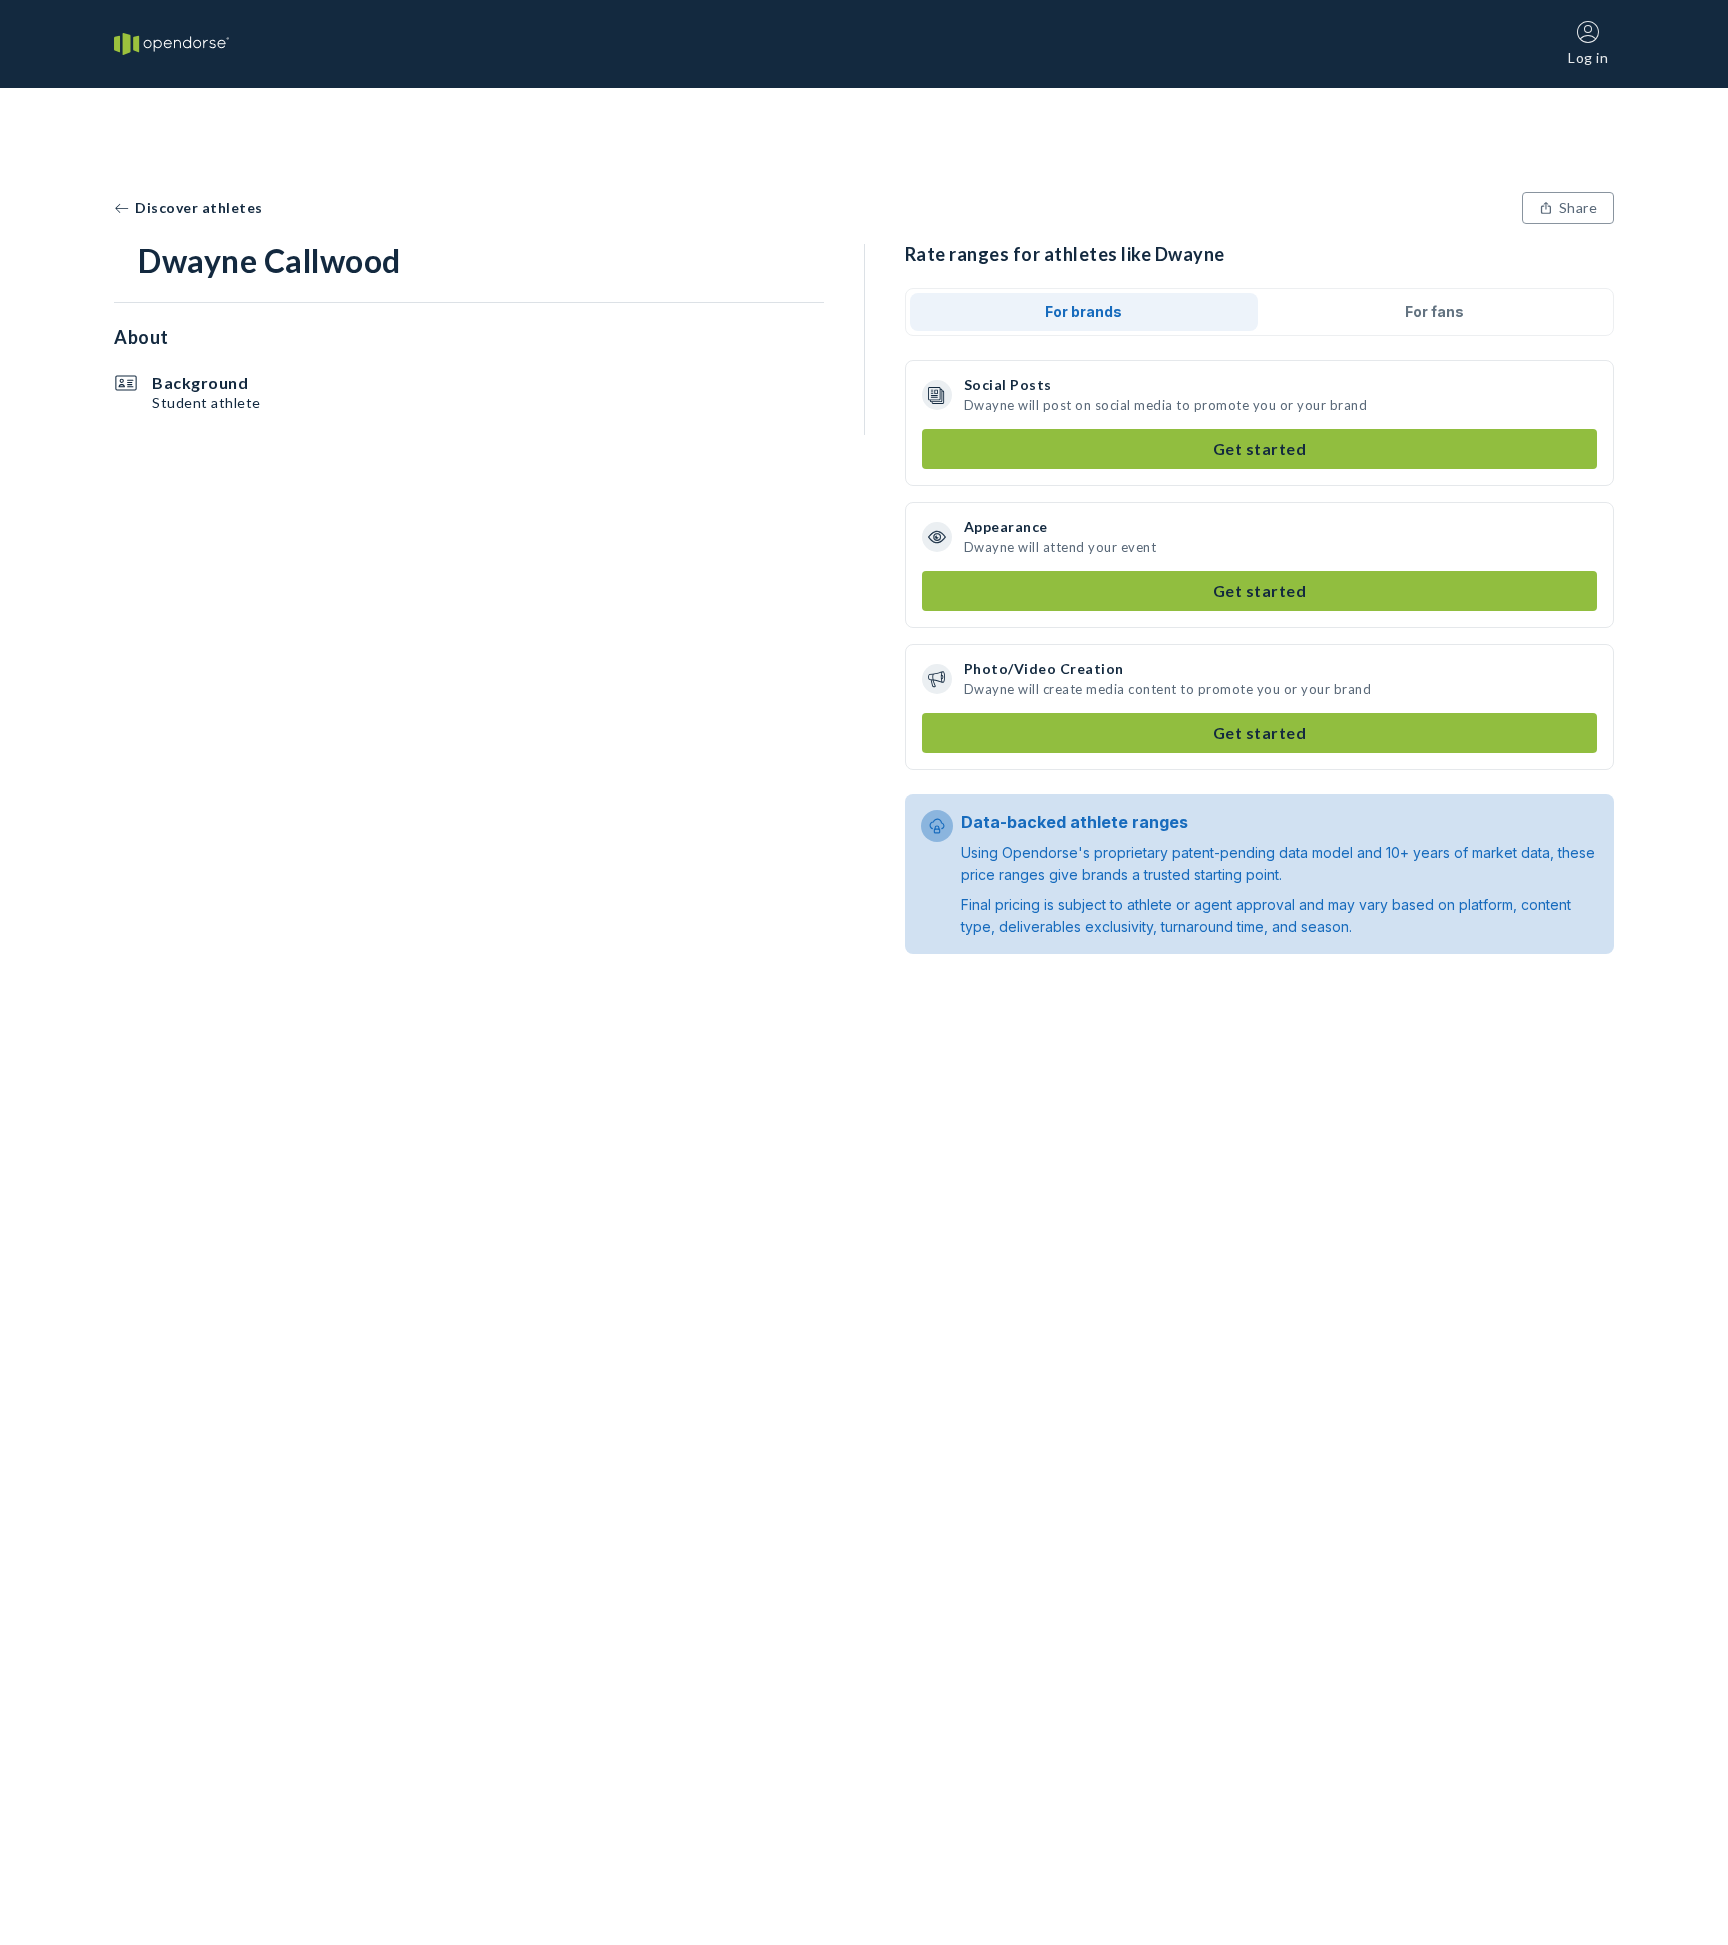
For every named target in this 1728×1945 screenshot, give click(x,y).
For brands (1083, 311)
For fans (1434, 311)
